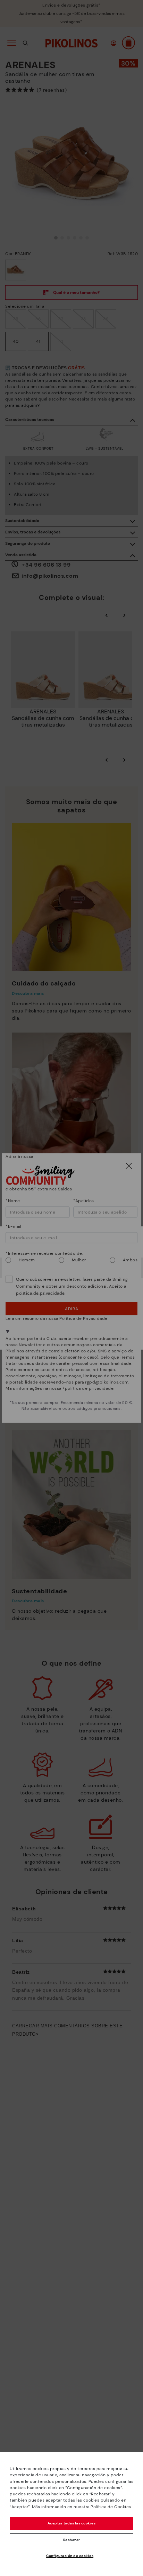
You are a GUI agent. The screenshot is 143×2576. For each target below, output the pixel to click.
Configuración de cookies (70, 2556)
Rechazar (72, 2540)
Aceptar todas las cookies (72, 2523)
